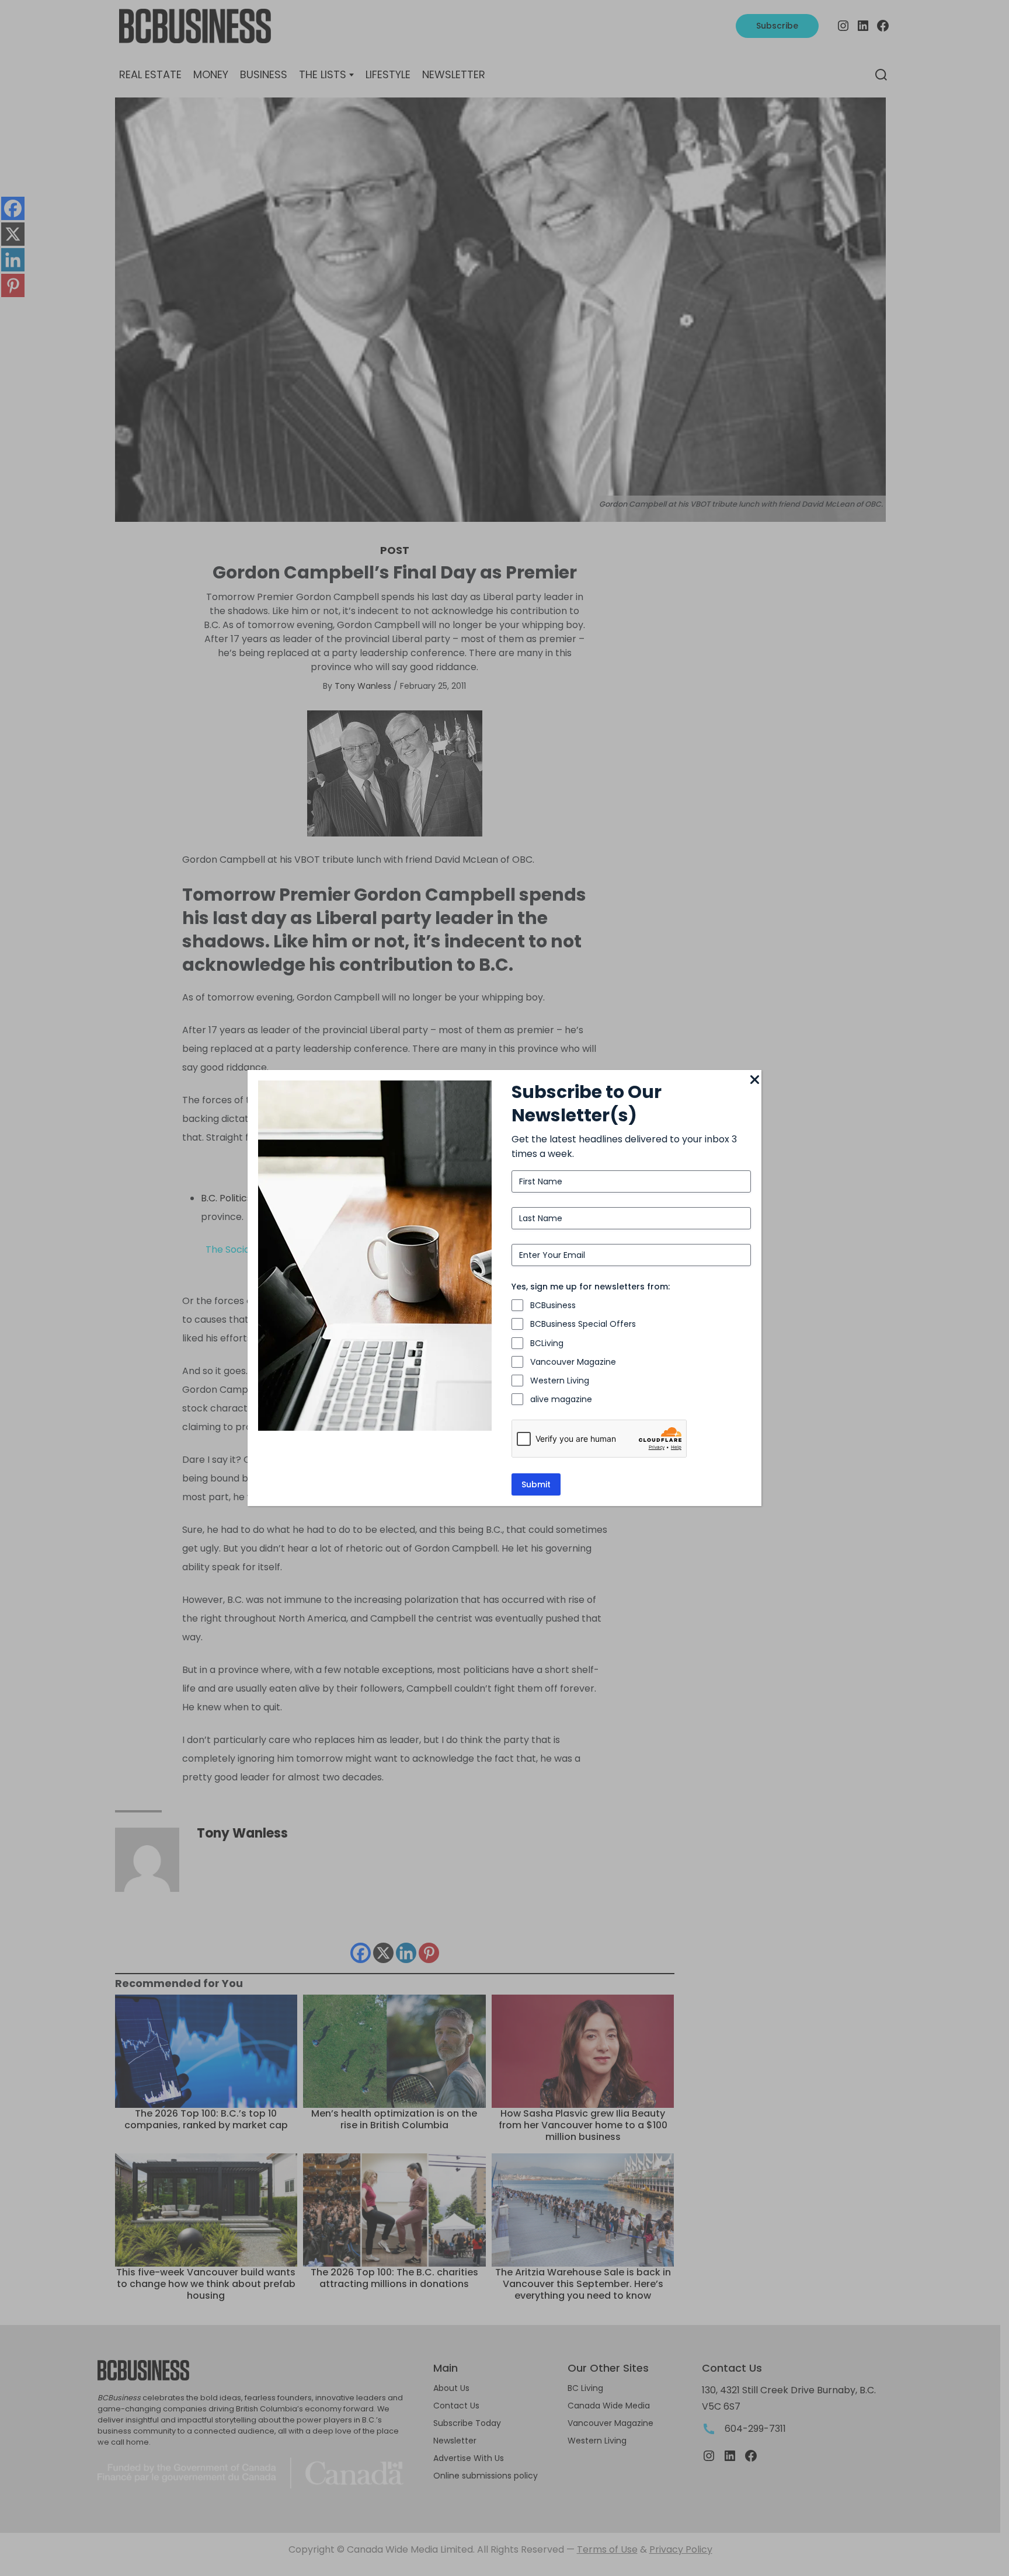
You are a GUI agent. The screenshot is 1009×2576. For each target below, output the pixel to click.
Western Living (560, 1381)
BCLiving (547, 1343)
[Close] (754, 1080)
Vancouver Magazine (573, 1362)
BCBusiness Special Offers (583, 1324)
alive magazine (561, 1399)
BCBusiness (553, 1305)
